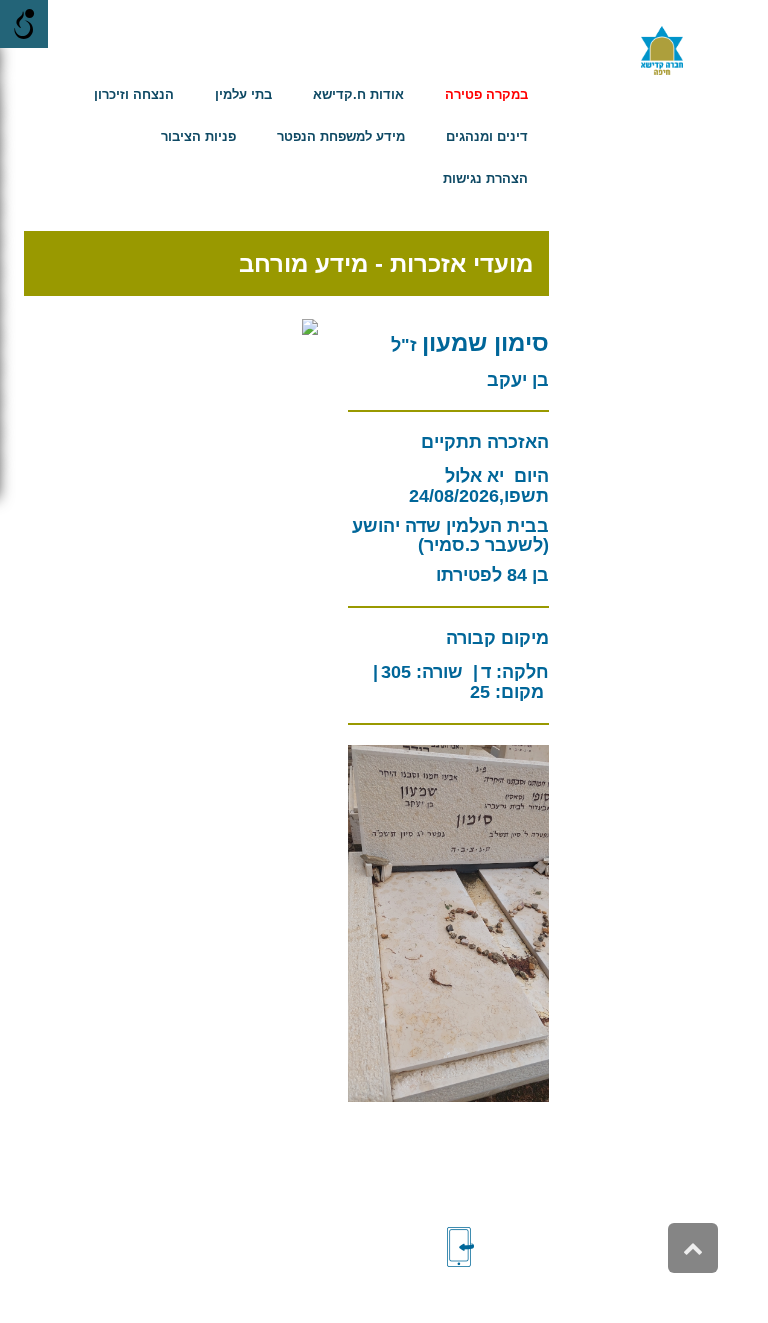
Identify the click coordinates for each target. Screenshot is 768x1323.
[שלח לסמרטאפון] (494, 1247)
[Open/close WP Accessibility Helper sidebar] (24, 24)
